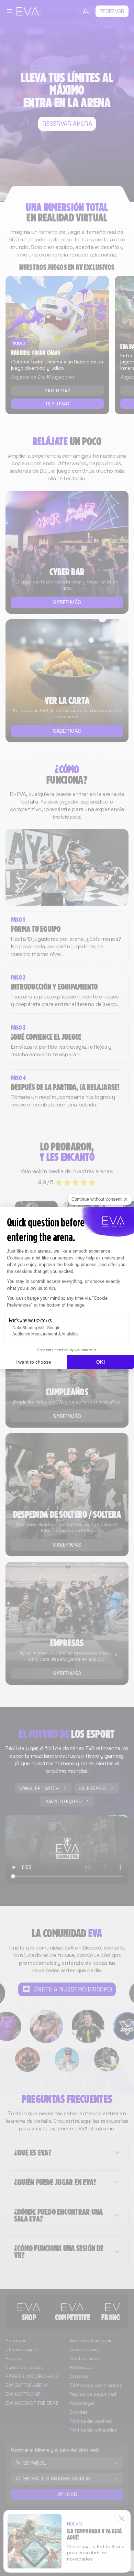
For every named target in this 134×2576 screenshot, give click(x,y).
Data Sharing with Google (36, 1328)
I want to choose (33, 1362)
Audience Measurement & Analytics (45, 1334)
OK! (101, 1362)
